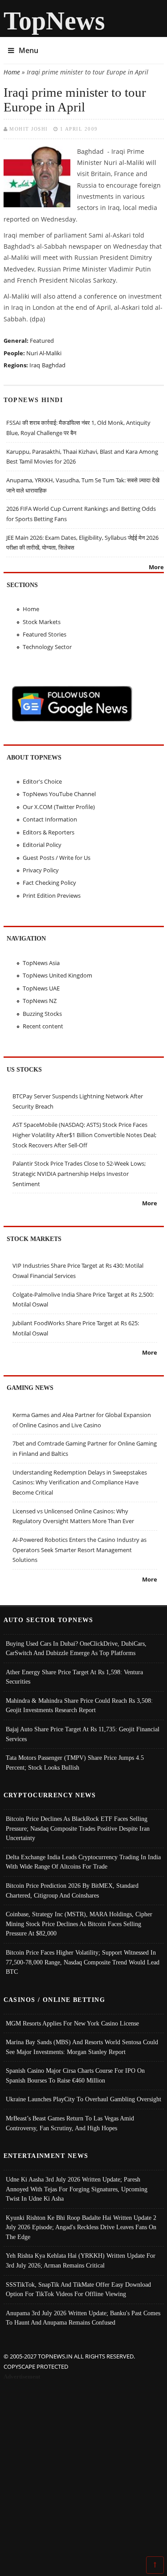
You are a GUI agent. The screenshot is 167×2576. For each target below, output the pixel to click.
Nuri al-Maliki (44, 353)
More (156, 567)
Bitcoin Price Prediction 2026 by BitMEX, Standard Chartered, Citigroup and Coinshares (72, 1890)
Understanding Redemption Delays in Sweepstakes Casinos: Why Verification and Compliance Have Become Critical (80, 1482)
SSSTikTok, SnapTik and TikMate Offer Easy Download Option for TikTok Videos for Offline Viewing (78, 2289)
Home (12, 72)
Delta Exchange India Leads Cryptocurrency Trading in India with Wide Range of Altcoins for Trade (83, 1862)
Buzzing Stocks (42, 1014)
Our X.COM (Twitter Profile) (59, 807)
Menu (29, 50)
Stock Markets (42, 622)
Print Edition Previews (52, 896)
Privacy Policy (41, 870)
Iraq (35, 365)
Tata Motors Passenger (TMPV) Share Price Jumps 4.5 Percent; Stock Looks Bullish (75, 1763)
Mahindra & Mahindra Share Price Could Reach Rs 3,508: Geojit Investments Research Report (79, 1705)
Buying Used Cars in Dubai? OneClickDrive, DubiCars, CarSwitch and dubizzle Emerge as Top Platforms (76, 1648)
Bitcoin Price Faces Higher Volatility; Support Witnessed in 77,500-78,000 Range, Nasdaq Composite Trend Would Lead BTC (83, 1962)
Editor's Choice (42, 781)
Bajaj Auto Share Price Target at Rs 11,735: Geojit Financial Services (83, 1734)
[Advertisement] (83, 2470)
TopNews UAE (41, 988)
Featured (42, 341)
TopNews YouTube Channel (59, 794)
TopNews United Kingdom (57, 975)
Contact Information (50, 819)
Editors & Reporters (49, 832)
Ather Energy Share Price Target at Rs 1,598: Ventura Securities (74, 1677)
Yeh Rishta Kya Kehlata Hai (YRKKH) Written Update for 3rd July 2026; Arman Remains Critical (81, 2260)
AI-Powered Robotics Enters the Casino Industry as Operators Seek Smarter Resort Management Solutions (79, 1550)
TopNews (54, 21)
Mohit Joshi (29, 129)
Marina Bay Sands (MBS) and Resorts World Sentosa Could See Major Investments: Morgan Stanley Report (82, 2047)
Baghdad (54, 365)
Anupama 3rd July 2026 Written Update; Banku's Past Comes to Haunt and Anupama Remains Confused (83, 2318)
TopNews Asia (41, 963)
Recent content (43, 1026)
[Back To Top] (155, 2564)
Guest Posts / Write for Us (57, 858)
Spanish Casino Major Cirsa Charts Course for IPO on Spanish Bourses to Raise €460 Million (75, 2075)
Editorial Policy (42, 845)
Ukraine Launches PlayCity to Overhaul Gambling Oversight (83, 2099)
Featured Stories (45, 634)
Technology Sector (47, 647)
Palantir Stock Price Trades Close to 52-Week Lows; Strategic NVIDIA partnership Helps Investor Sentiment (79, 1173)
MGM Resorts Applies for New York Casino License (72, 2023)
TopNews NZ (40, 1001)
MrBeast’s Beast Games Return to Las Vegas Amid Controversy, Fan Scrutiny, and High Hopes (70, 2123)
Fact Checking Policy (49, 883)
